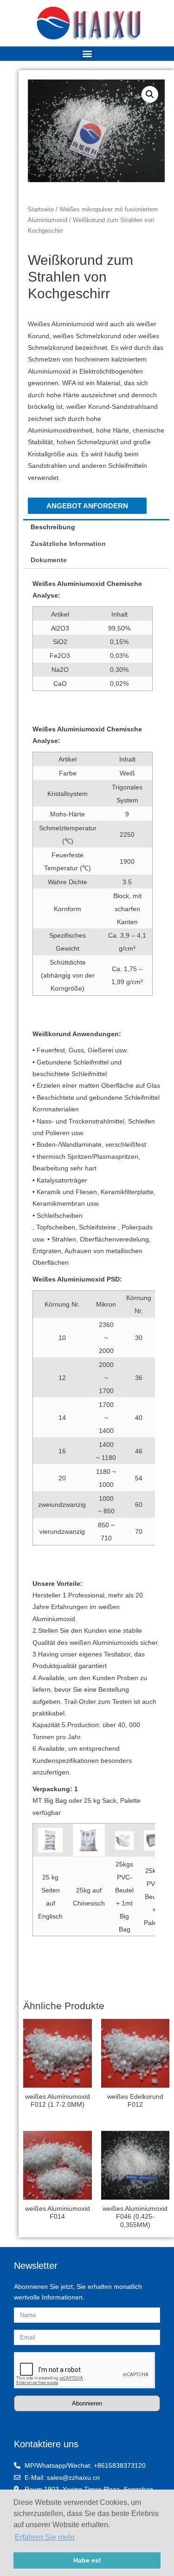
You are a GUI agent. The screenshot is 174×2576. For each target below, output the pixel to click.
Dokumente (49, 560)
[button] (87, 53)
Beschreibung (53, 527)
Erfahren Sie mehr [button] (45, 2537)
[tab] (96, 527)
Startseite (41, 210)
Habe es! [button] (87, 2560)
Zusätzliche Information (68, 544)
